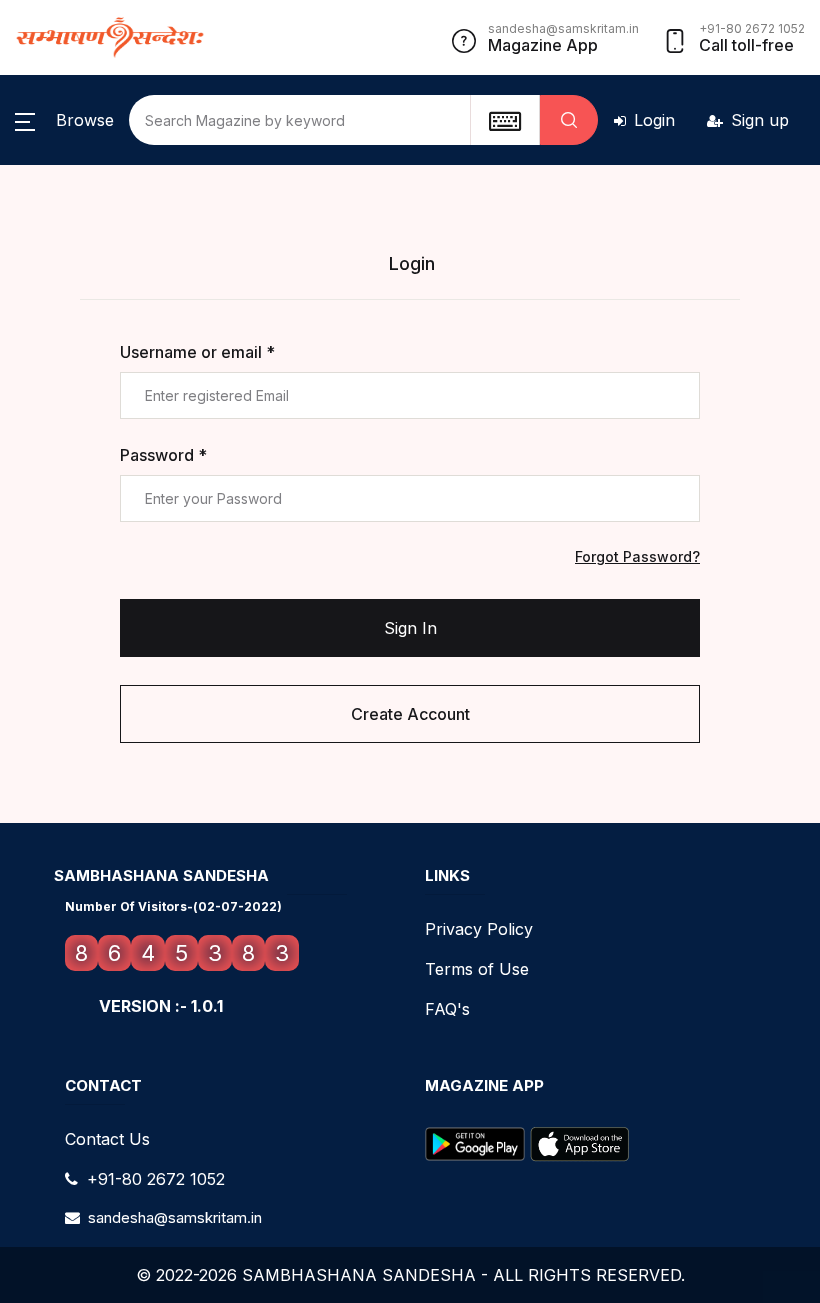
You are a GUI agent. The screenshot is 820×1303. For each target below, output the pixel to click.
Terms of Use (477, 969)
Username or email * (197, 352)
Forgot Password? (637, 556)
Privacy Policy (479, 929)
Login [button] (654, 120)
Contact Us (107, 1139)
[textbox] (504, 120)
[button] (64, 120)
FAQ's (447, 1009)
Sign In (410, 628)
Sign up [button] (760, 120)
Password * (163, 455)
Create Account (410, 714)
